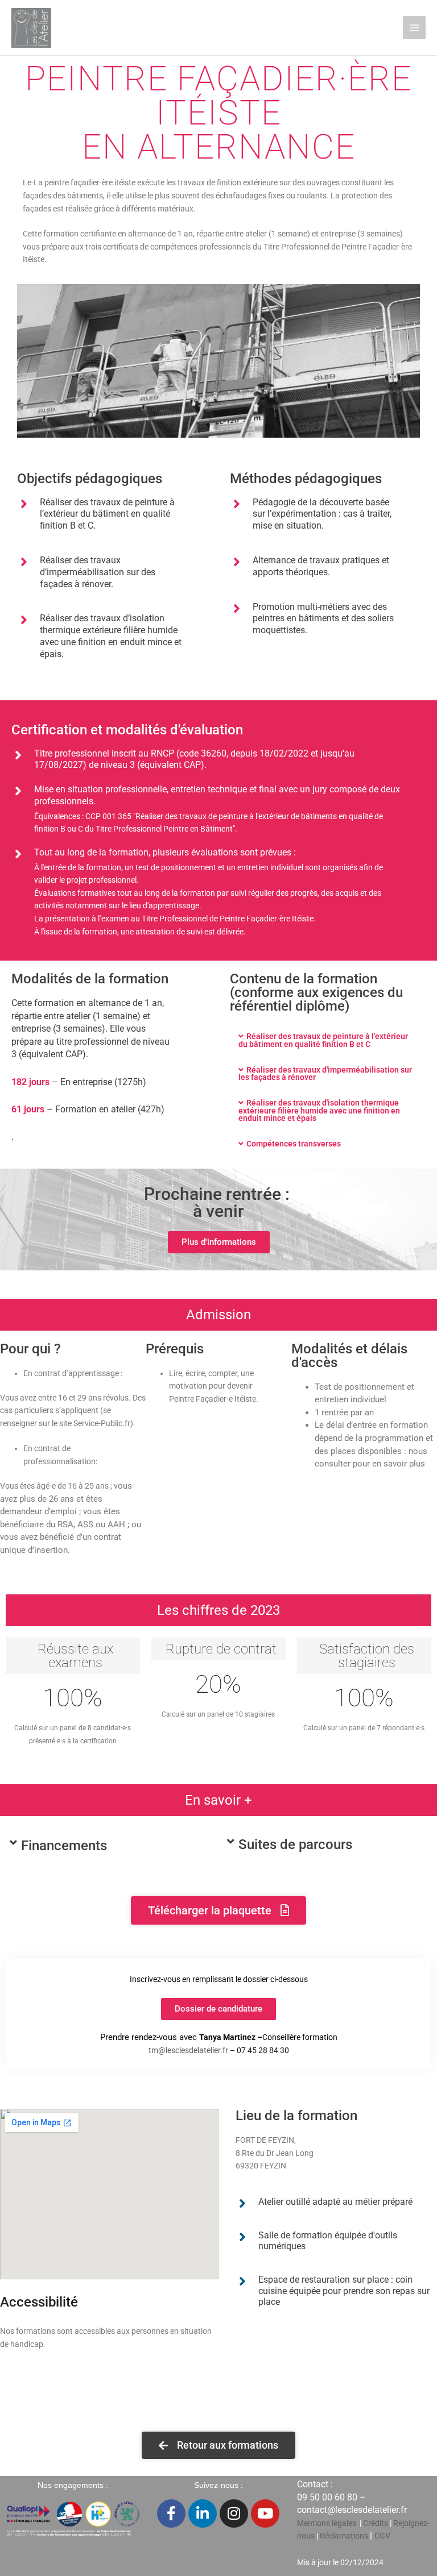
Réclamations (344, 2536)
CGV (382, 2536)
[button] (328, 1041)
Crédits (376, 2523)
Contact (313, 2484)
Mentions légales (327, 2523)
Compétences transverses (294, 1144)
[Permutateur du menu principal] (415, 28)
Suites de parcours (295, 1844)
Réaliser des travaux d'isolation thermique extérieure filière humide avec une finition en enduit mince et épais (319, 1110)
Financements (64, 1846)
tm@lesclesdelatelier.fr (188, 2050)
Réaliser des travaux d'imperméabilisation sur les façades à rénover (325, 1074)
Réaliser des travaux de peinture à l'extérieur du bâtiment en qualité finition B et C (323, 1040)
